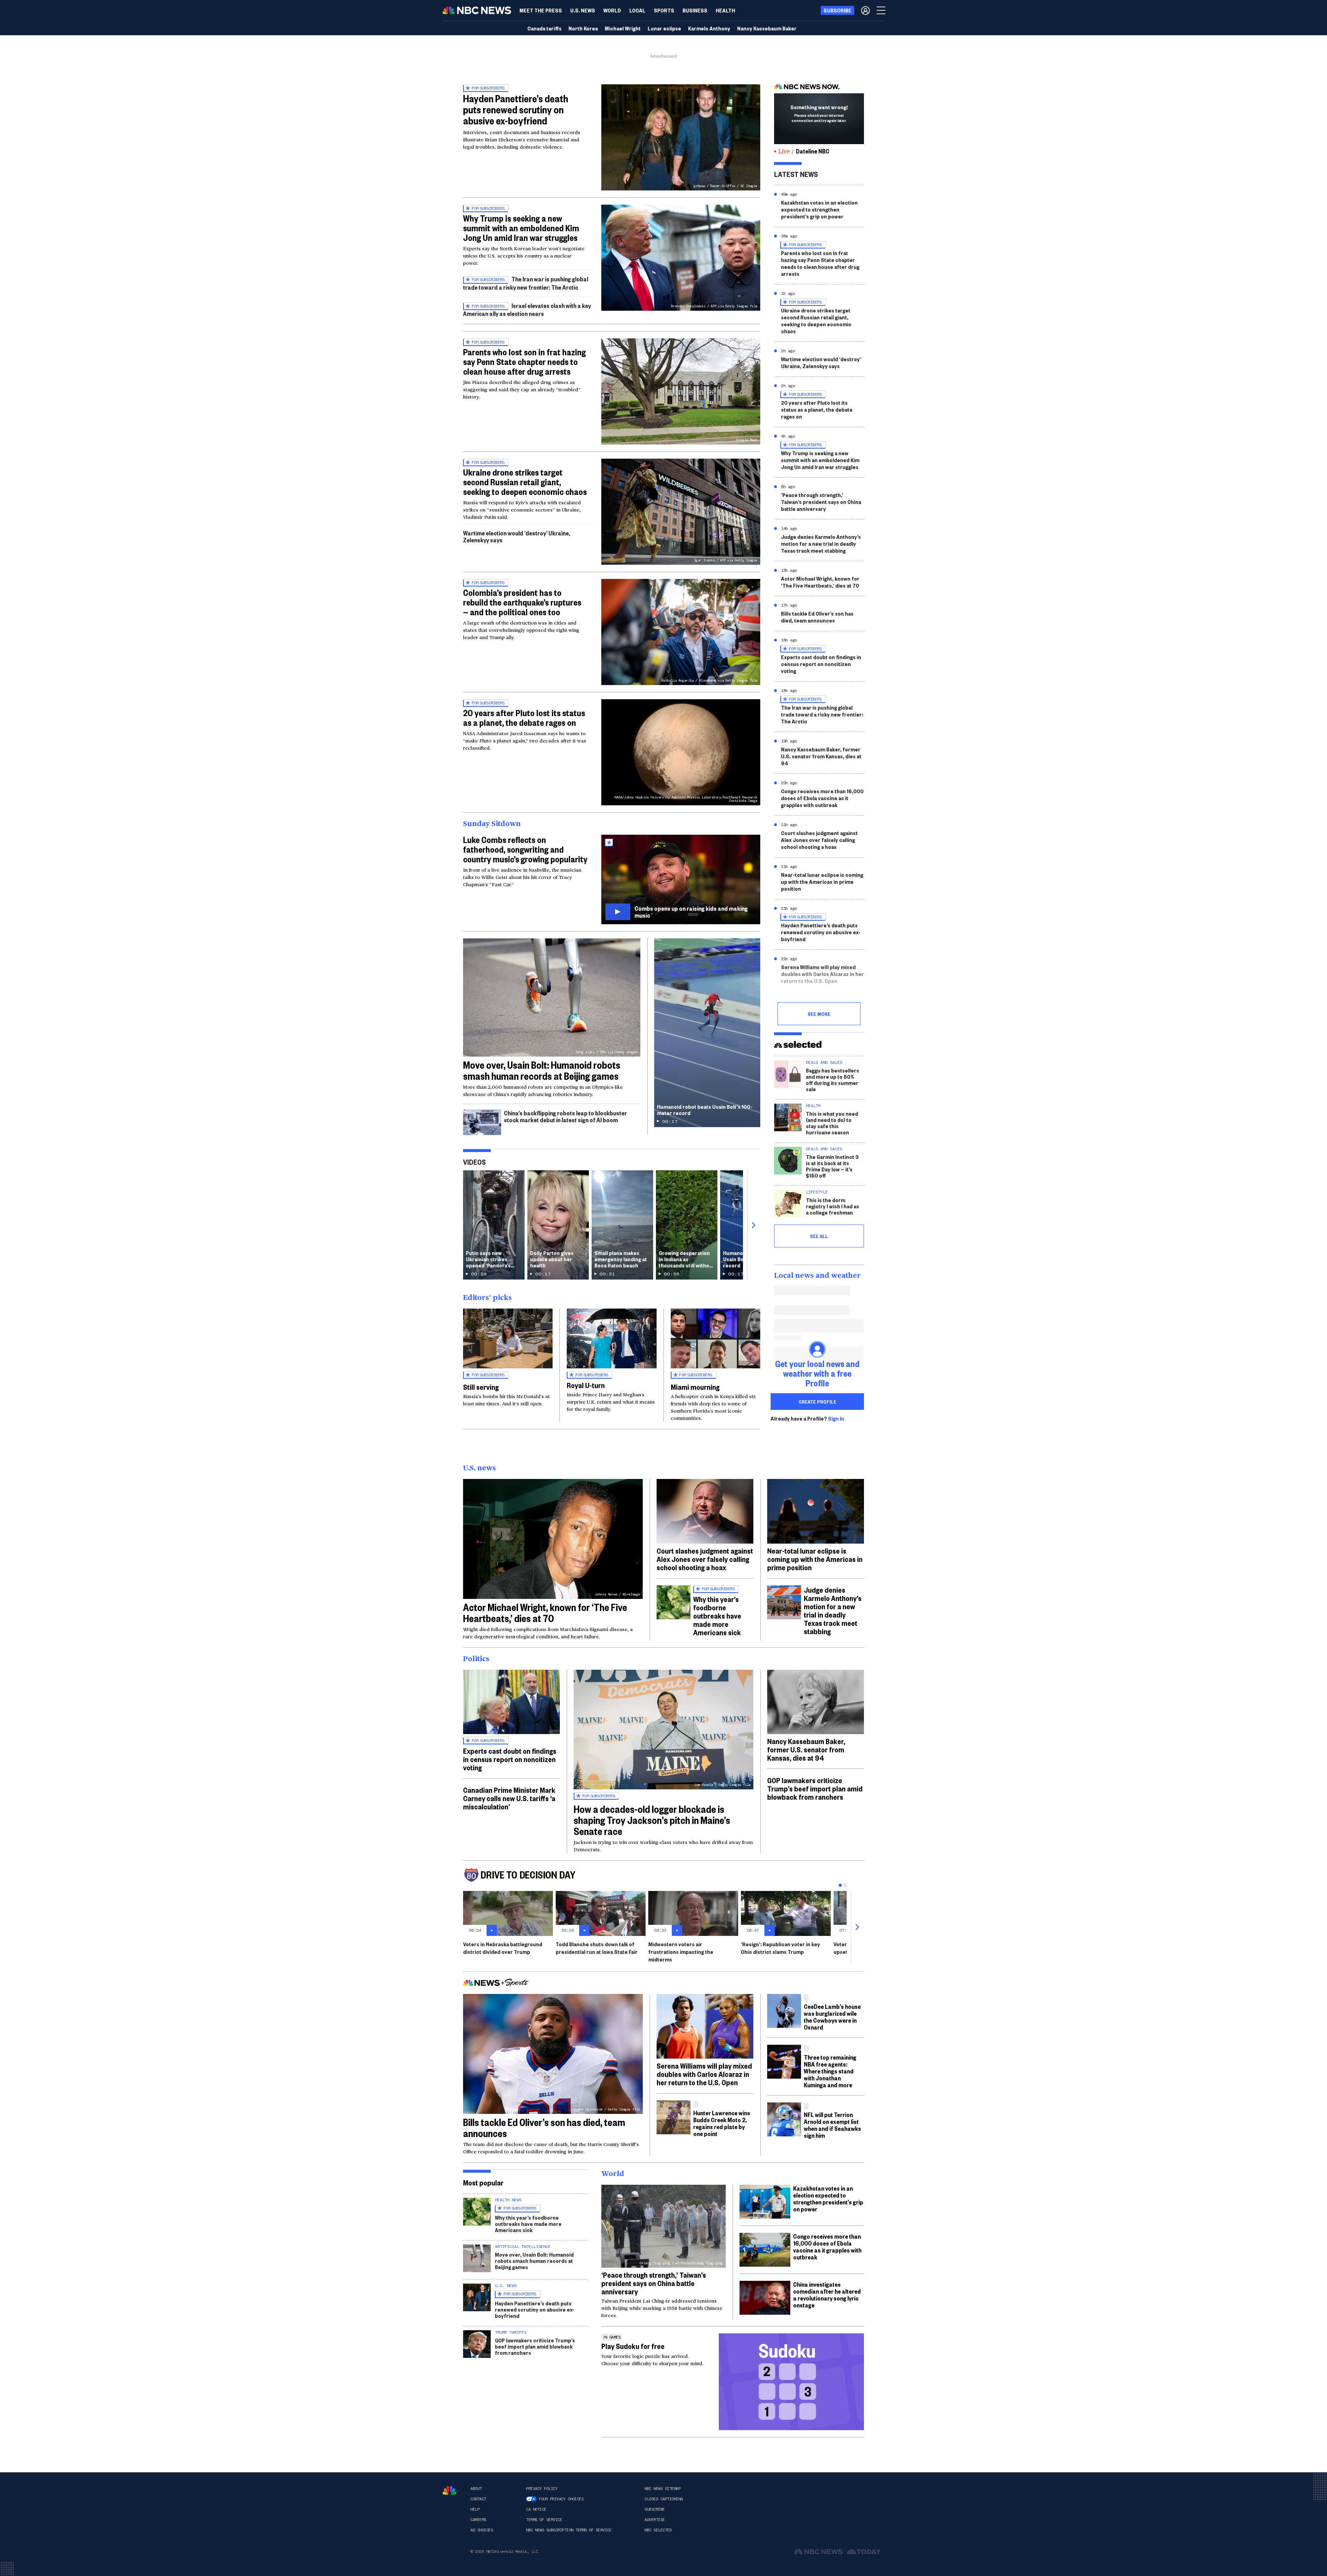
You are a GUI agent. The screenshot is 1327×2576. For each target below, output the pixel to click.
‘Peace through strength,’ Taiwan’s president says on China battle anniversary (821, 502)
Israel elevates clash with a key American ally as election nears (527, 310)
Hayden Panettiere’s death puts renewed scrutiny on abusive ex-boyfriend (516, 109)
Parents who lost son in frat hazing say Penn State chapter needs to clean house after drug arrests (524, 362)
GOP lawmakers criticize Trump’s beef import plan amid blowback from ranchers (815, 1788)
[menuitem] (541, 10)
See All (819, 1236)
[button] (637, 10)
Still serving (481, 1387)
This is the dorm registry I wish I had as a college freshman (832, 1206)
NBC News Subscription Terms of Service (569, 2530)
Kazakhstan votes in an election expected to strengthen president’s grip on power (819, 209)
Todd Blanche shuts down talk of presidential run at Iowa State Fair (597, 1948)
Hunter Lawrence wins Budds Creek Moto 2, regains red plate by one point (722, 2123)
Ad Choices (482, 2530)
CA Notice (536, 2509)
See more (819, 1014)
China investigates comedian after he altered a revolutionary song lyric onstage (827, 2294)
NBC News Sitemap (662, 2489)
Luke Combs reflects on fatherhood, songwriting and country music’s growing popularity (525, 849)
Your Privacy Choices (561, 2499)
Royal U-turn (586, 1385)
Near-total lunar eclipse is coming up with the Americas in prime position (822, 882)
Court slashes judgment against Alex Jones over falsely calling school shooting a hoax (819, 840)
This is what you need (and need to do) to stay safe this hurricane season (832, 1123)
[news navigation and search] (882, 10)
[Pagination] (840, 1885)
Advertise (655, 2520)
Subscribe (655, 2509)
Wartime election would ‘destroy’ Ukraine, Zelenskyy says (517, 536)
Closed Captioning (664, 2499)
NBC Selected (658, 2530)
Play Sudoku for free (633, 2346)
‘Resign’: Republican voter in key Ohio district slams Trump (780, 1948)
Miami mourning (695, 1387)
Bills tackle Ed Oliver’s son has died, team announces (817, 617)
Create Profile (817, 1402)
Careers (478, 2520)
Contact (478, 2499)
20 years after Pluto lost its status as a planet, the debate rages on (524, 718)
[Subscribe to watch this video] (681, 879)
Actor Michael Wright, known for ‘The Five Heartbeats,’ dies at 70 (820, 582)
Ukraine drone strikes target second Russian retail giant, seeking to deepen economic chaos (525, 482)
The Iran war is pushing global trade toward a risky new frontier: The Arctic (526, 283)
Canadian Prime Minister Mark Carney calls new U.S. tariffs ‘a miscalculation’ (509, 1798)
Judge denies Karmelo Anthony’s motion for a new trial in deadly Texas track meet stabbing (821, 544)
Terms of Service (544, 2520)
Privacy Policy (542, 2489)
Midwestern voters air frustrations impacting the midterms (681, 1952)
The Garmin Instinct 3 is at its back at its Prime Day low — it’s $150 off (832, 1166)
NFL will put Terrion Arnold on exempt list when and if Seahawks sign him (832, 2125)
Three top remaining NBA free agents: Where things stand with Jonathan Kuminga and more (830, 2071)
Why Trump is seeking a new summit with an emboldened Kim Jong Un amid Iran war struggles (521, 228)
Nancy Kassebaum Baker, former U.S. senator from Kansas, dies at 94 (821, 756)
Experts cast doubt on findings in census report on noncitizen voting (821, 664)
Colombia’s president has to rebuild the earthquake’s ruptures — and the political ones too (522, 602)
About (476, 2489)
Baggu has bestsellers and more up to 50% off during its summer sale (832, 1080)
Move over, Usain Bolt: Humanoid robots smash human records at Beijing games (542, 1070)
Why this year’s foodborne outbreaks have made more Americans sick (717, 1615)
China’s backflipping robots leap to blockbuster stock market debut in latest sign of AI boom (565, 1116)
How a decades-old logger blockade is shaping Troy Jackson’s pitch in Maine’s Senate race (652, 1820)
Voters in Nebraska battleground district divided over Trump (503, 1948)
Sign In (836, 1418)
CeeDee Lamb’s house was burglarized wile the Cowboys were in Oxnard (832, 2017)
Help (475, 2509)
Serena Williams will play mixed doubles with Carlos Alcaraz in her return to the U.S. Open (822, 974)
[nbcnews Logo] (450, 2490)
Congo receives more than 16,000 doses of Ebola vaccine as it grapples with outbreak (822, 798)
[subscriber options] (865, 10)
